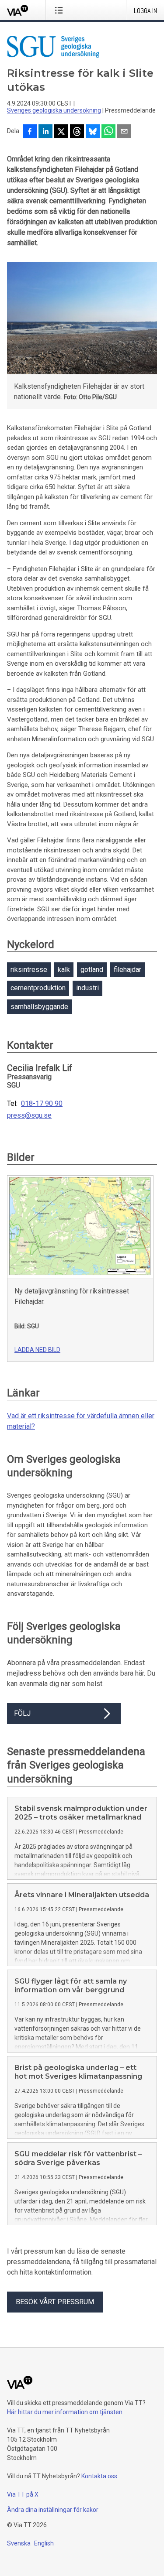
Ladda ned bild (37, 1350)
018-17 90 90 (42, 1104)
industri (87, 988)
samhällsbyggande (39, 1007)
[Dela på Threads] (77, 132)
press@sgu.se (29, 1115)
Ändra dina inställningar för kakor (53, 2510)
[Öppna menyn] (61, 10)
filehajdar (127, 970)
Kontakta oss (99, 2476)
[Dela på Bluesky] (93, 132)
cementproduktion (38, 988)
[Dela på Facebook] (30, 132)
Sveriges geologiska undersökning (54, 110)
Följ (22, 1713)
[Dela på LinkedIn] (45, 132)
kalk (64, 970)
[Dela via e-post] (124, 132)
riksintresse (29, 970)
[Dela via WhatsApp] (108, 132)
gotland (92, 970)
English (44, 2543)
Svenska (19, 2543)
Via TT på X (23, 2494)
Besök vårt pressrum (55, 2302)
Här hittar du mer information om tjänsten (65, 2412)
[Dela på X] (61, 132)
